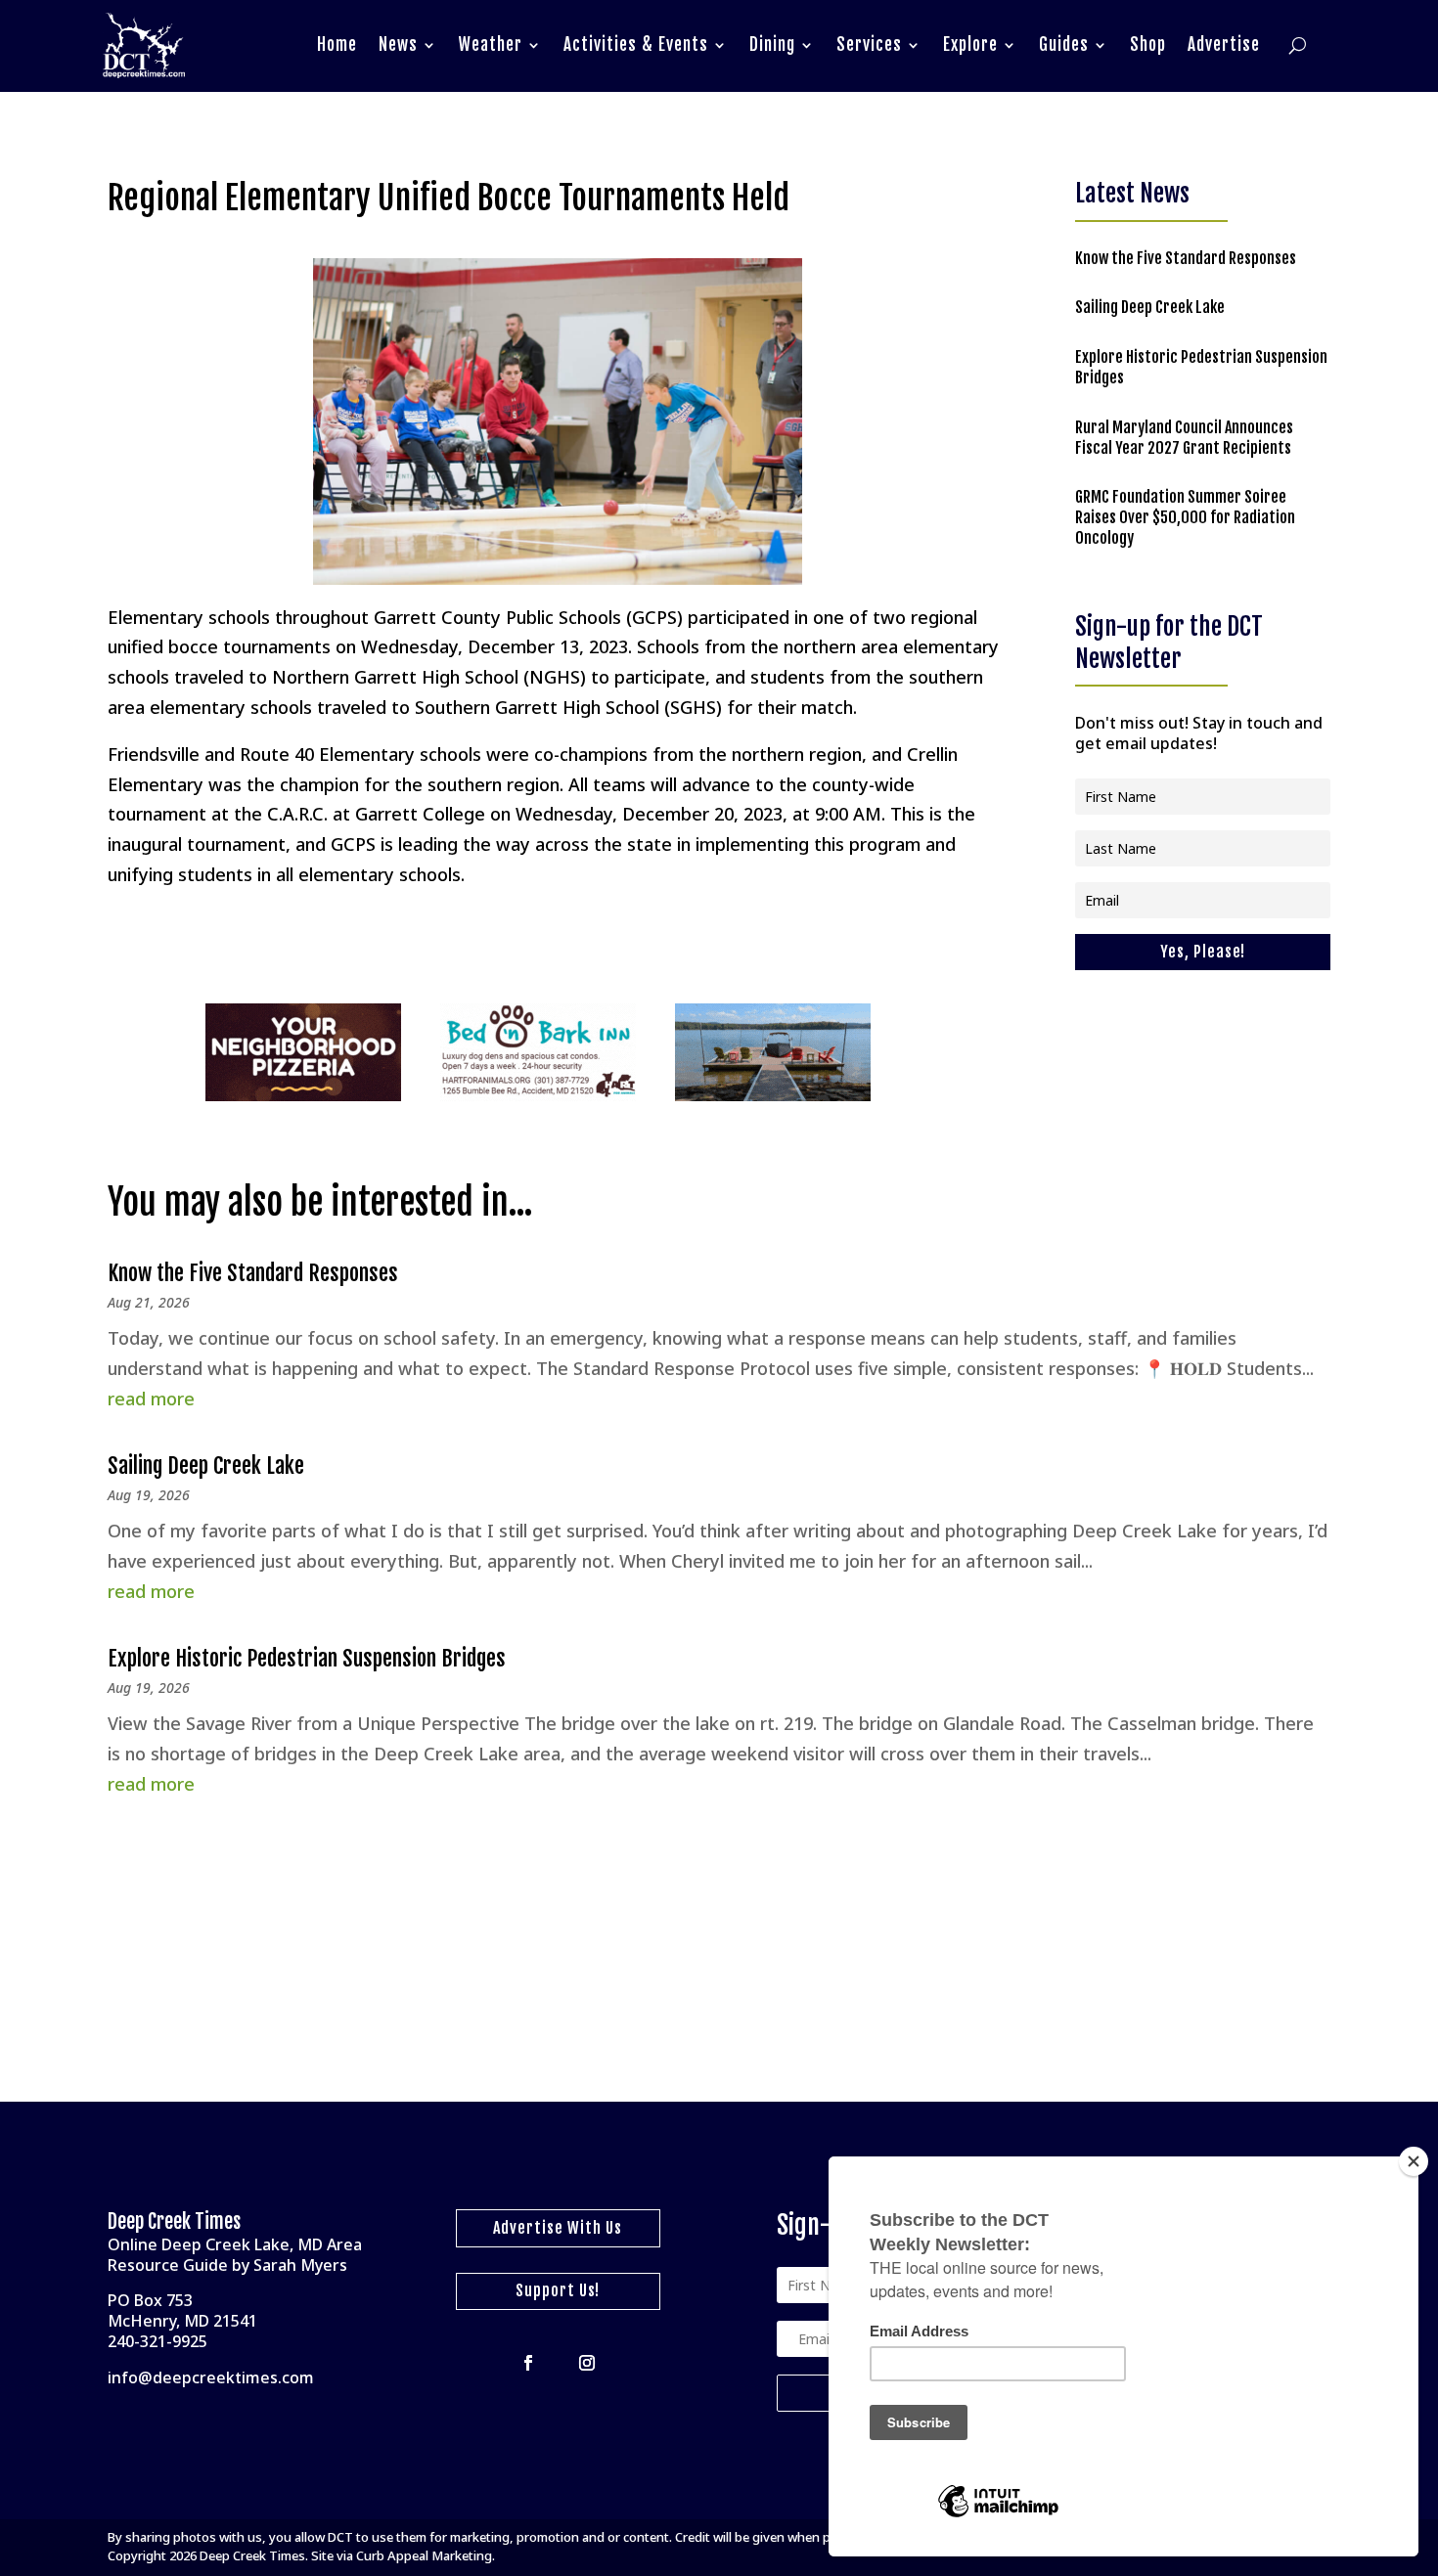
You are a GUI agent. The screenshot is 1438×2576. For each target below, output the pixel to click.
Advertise (1224, 44)
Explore (970, 44)
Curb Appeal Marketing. (426, 2555)
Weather (491, 44)
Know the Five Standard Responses (1186, 258)
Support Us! (558, 2290)
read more (151, 1399)
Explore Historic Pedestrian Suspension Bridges (307, 1658)
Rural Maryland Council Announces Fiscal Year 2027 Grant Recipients (1184, 438)
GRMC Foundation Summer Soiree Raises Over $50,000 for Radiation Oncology (1185, 517)
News (398, 44)
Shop (1148, 44)
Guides (1064, 44)
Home (337, 44)
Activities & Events (636, 44)
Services (869, 44)
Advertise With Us (558, 2228)
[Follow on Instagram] (587, 2363)
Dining (772, 44)
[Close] (1414, 2161)
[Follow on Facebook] (528, 2363)
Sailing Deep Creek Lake (1150, 307)
